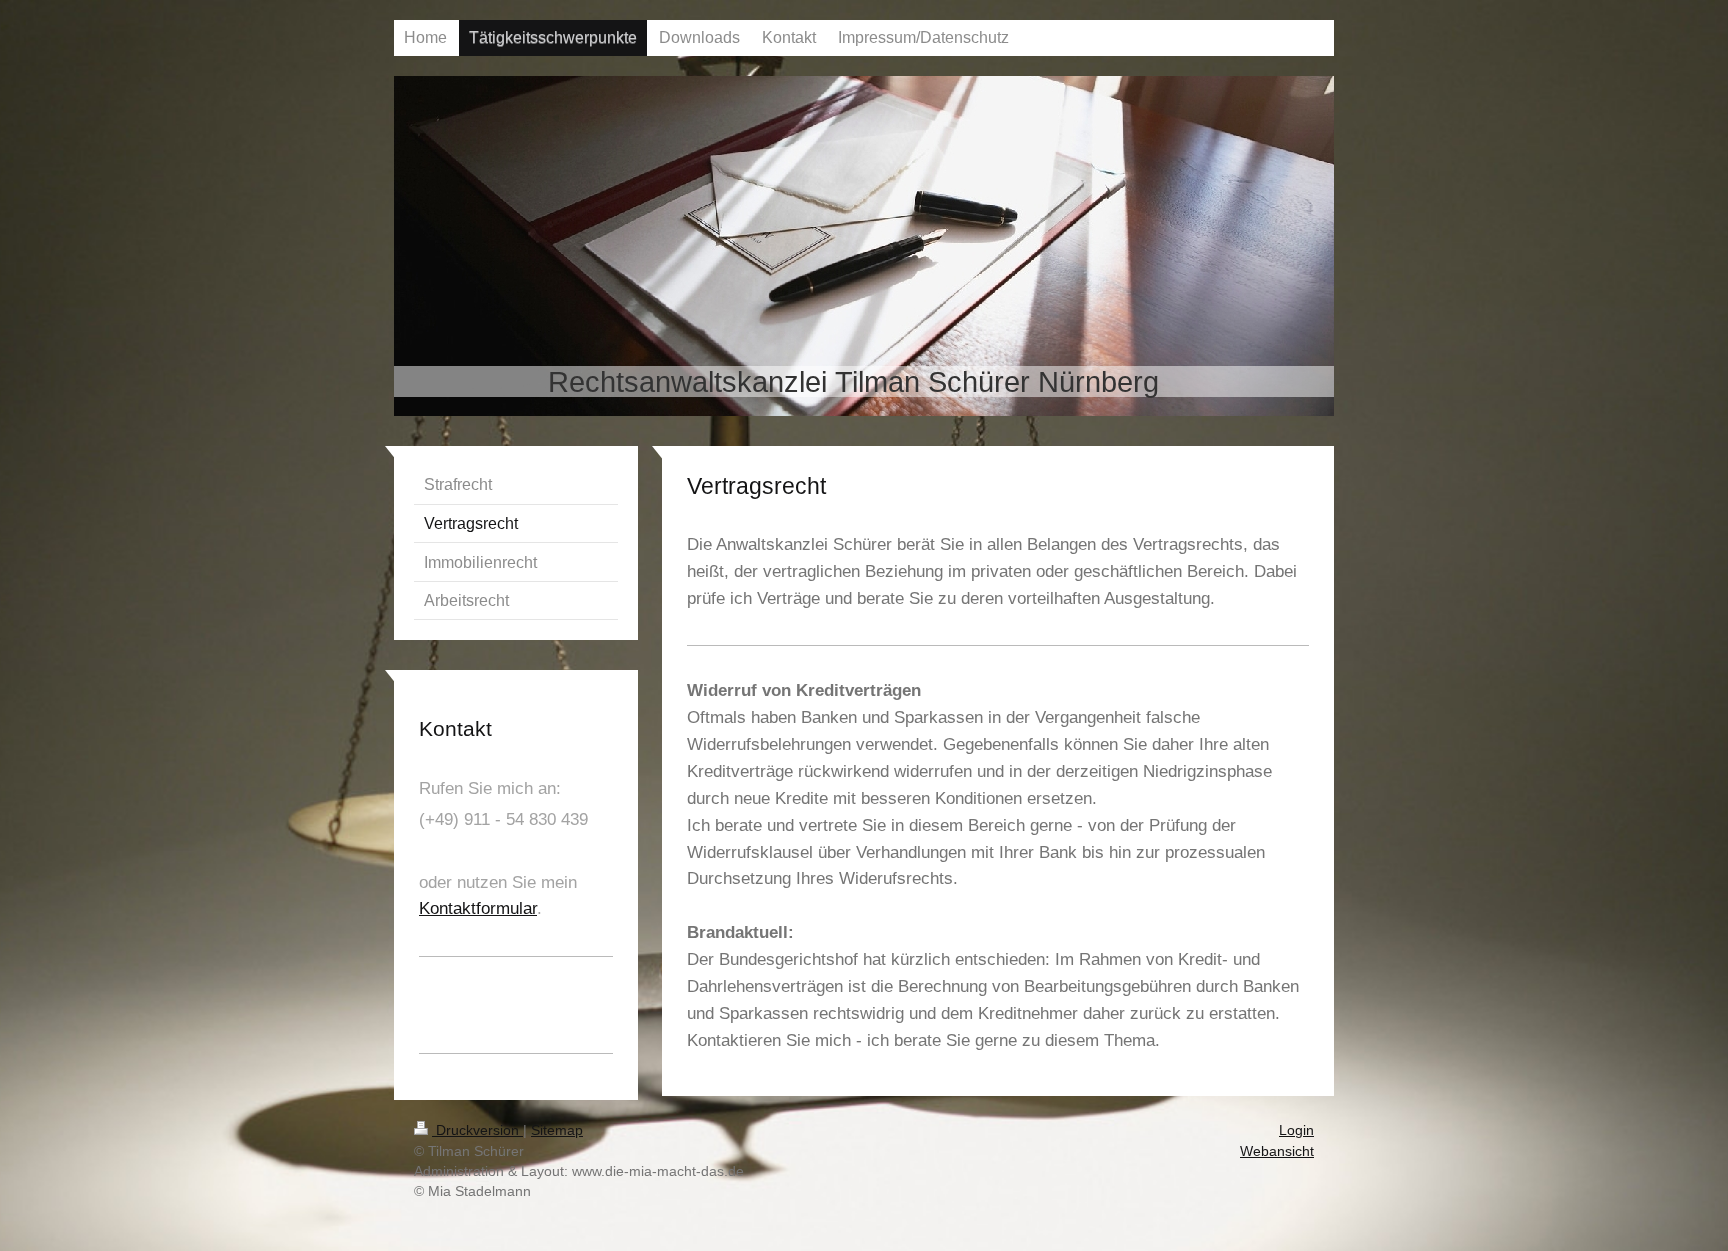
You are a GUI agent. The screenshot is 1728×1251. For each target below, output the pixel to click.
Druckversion (477, 1130)
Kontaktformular (478, 908)
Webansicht (1277, 1151)
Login (1296, 1130)
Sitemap (557, 1130)
